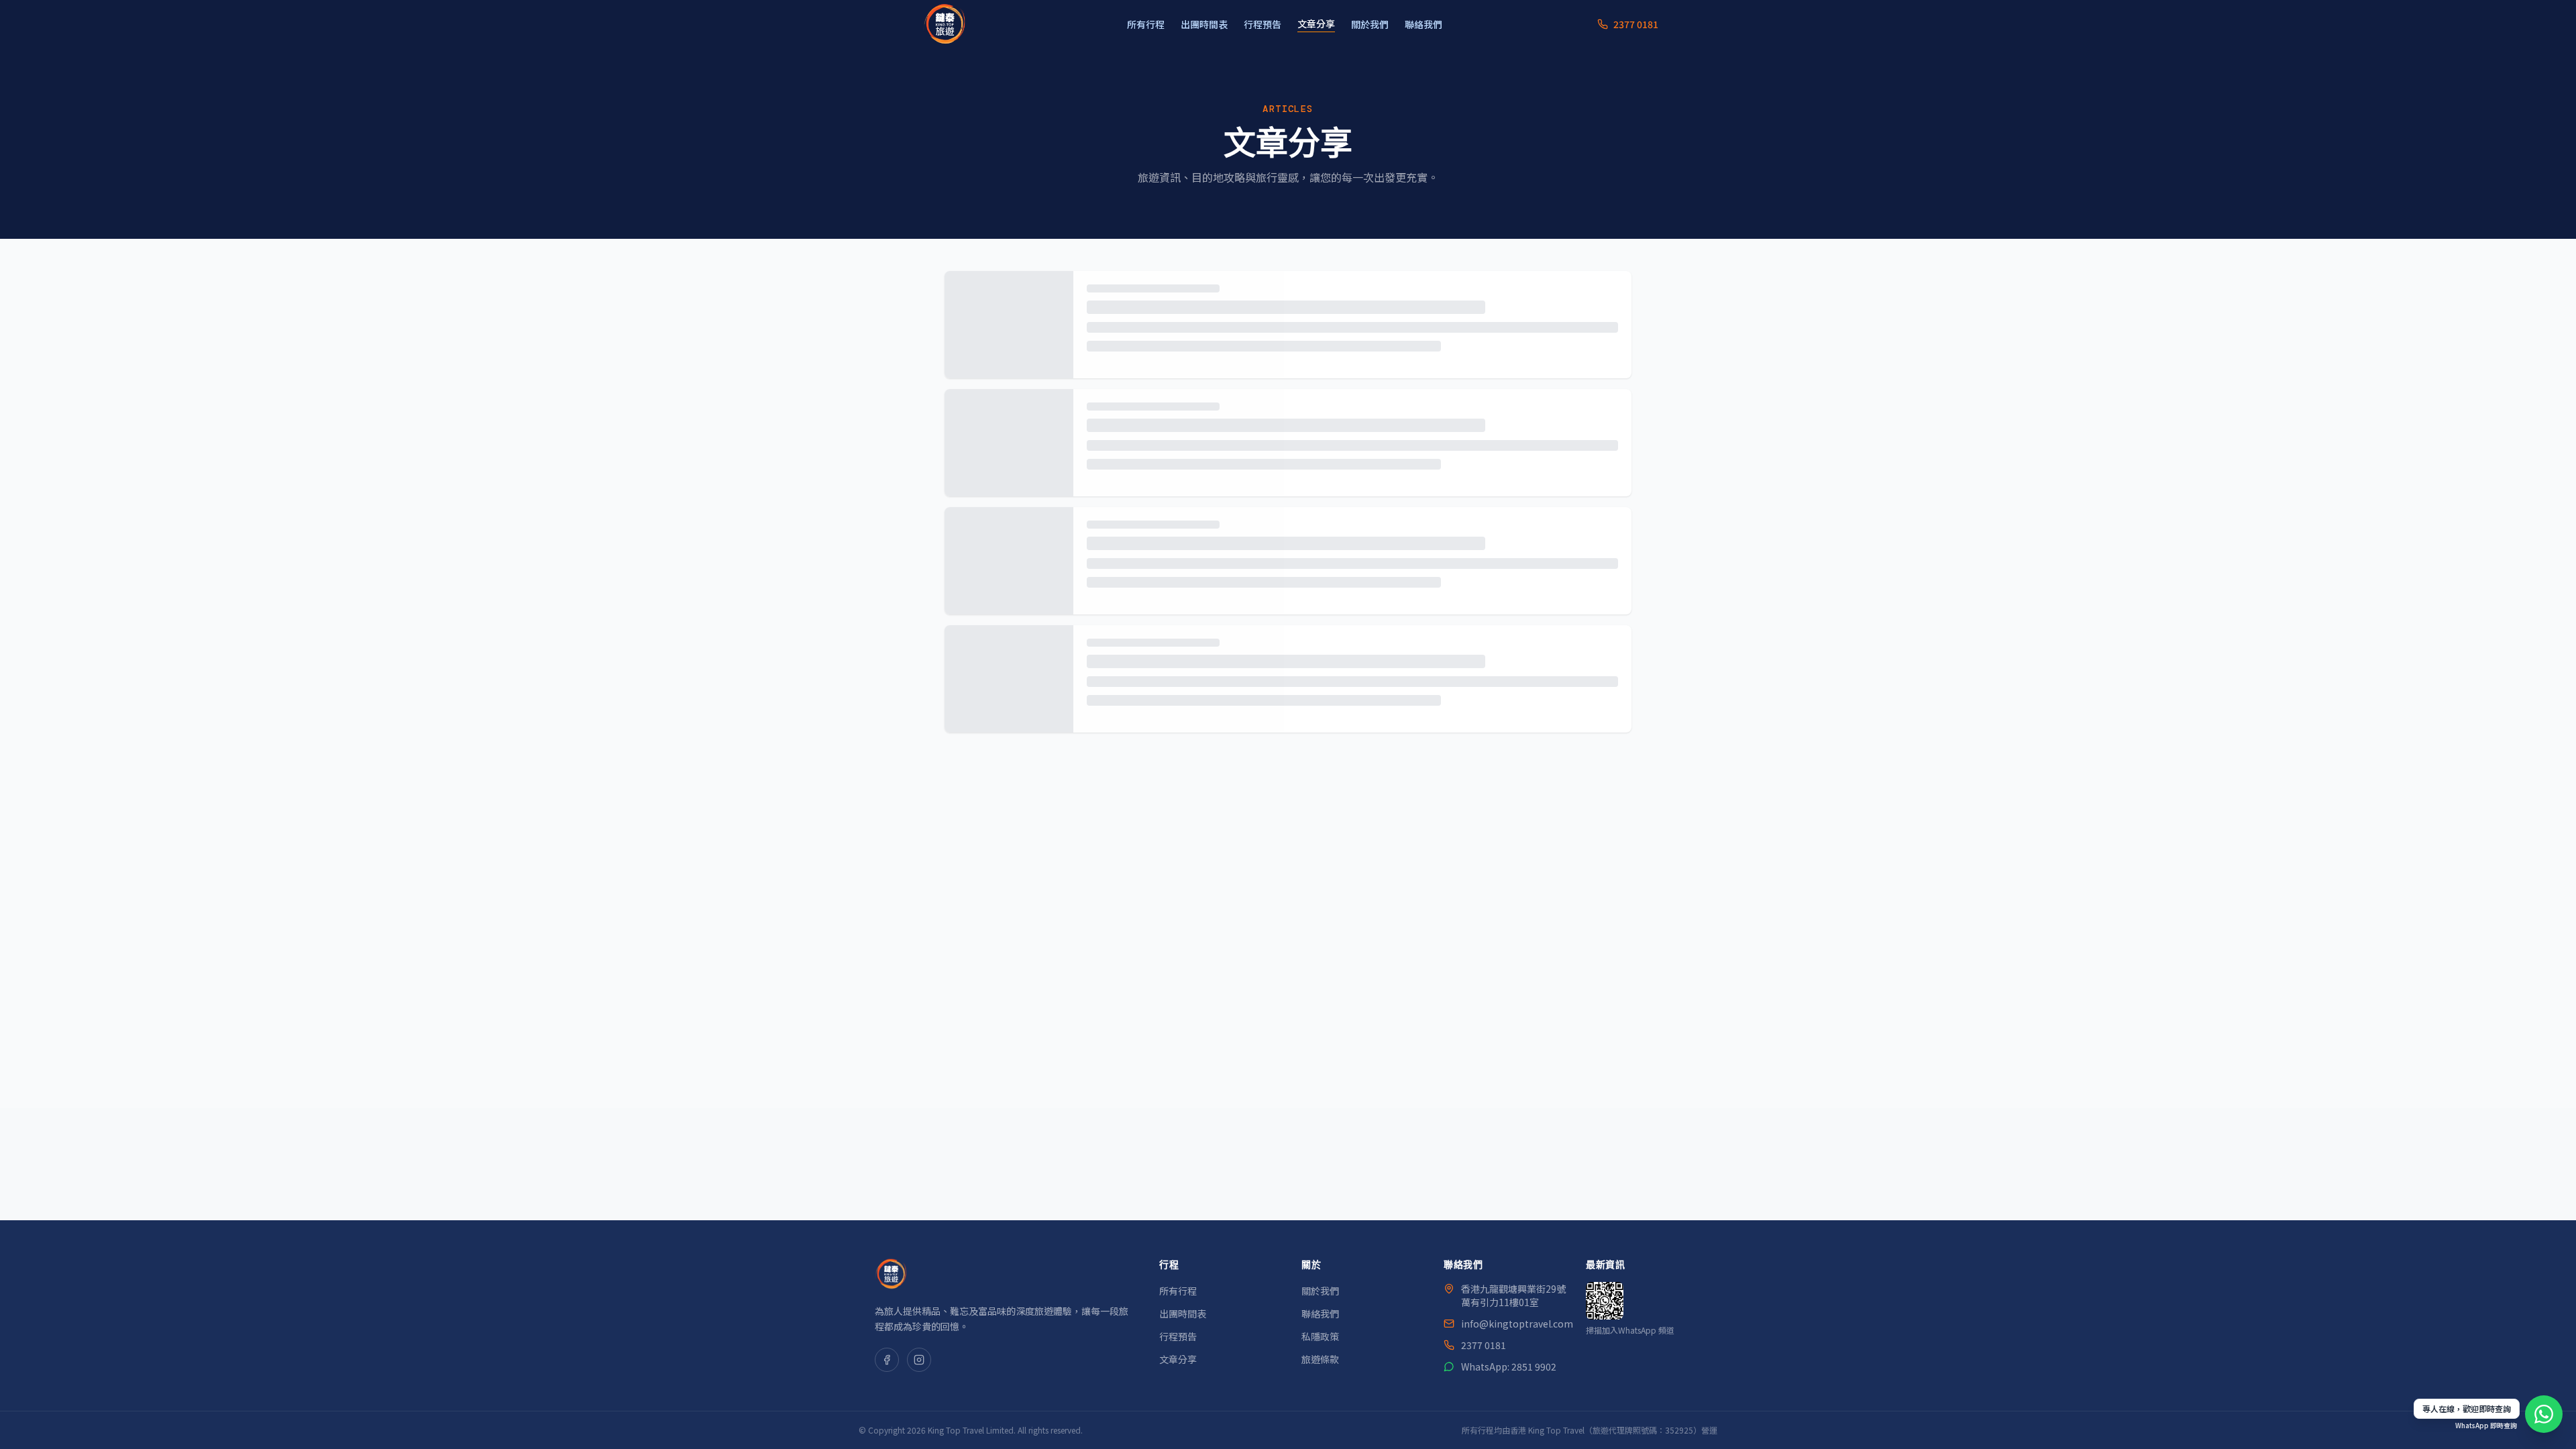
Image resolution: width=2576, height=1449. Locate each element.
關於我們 (1370, 24)
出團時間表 (1204, 24)
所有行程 (1146, 24)
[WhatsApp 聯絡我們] (2544, 1414)
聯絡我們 (1424, 24)
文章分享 (1316, 23)
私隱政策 (1320, 1336)
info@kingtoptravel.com (1517, 1324)
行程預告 (1263, 24)
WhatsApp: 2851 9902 (1509, 1366)
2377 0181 (1484, 1345)
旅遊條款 (1320, 1359)
